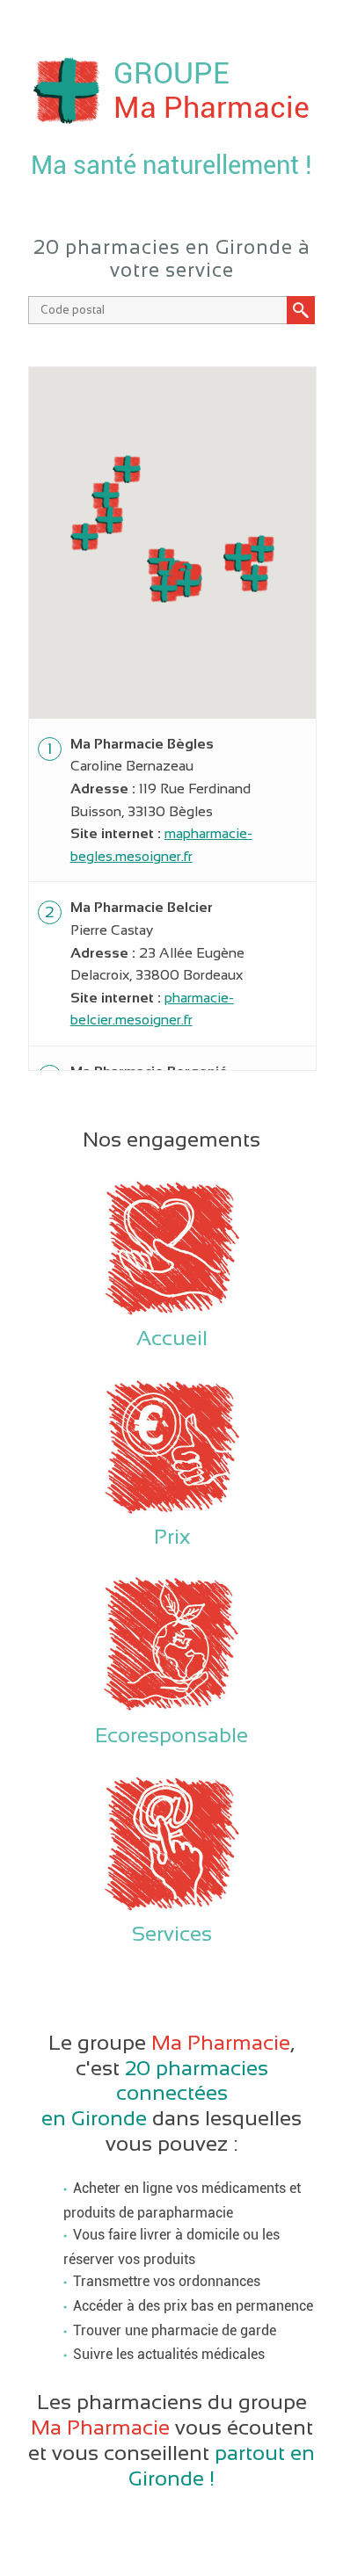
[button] (186, 583)
